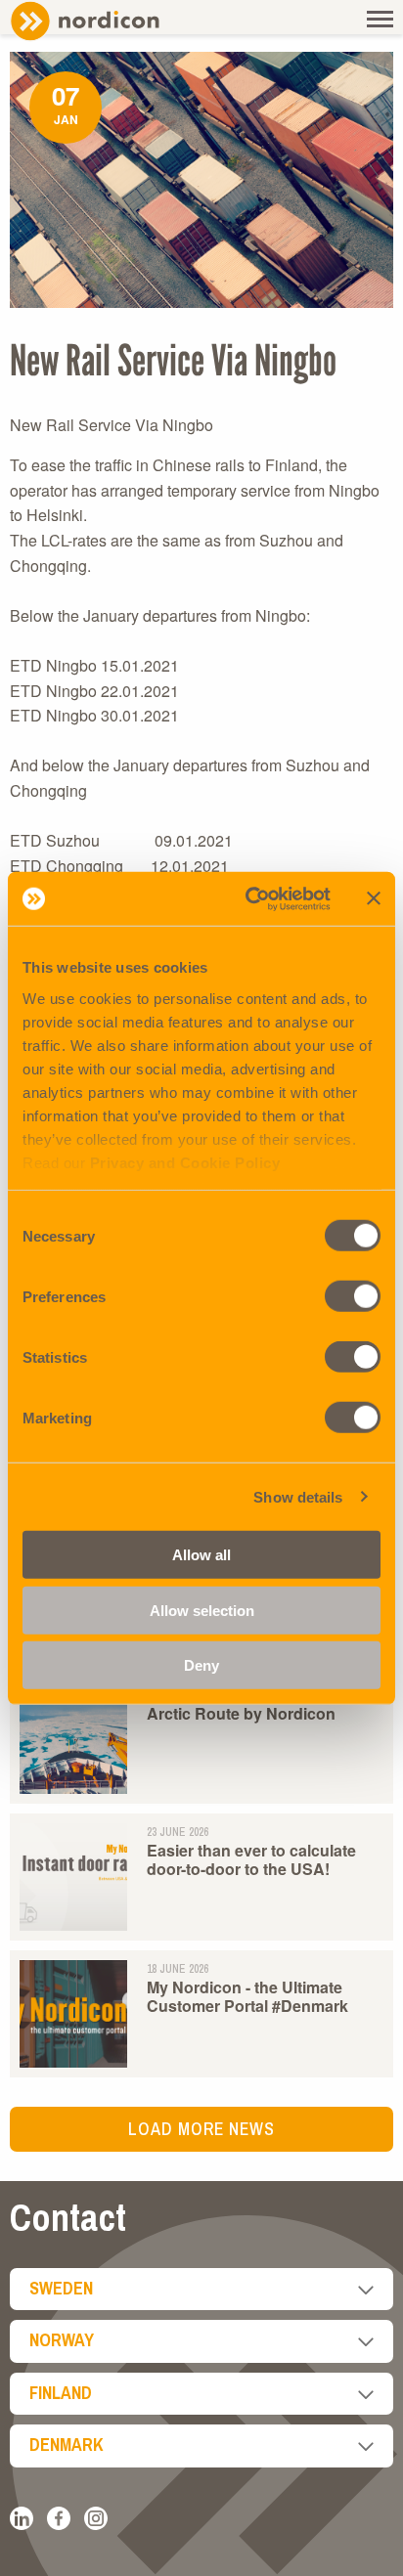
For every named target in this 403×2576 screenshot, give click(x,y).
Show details (298, 1496)
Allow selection (202, 1610)
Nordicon (117, 21)
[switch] (353, 1296)
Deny (201, 1665)
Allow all (201, 1555)
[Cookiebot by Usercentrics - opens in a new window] (249, 898)
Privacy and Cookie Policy (185, 1162)
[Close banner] (374, 898)
